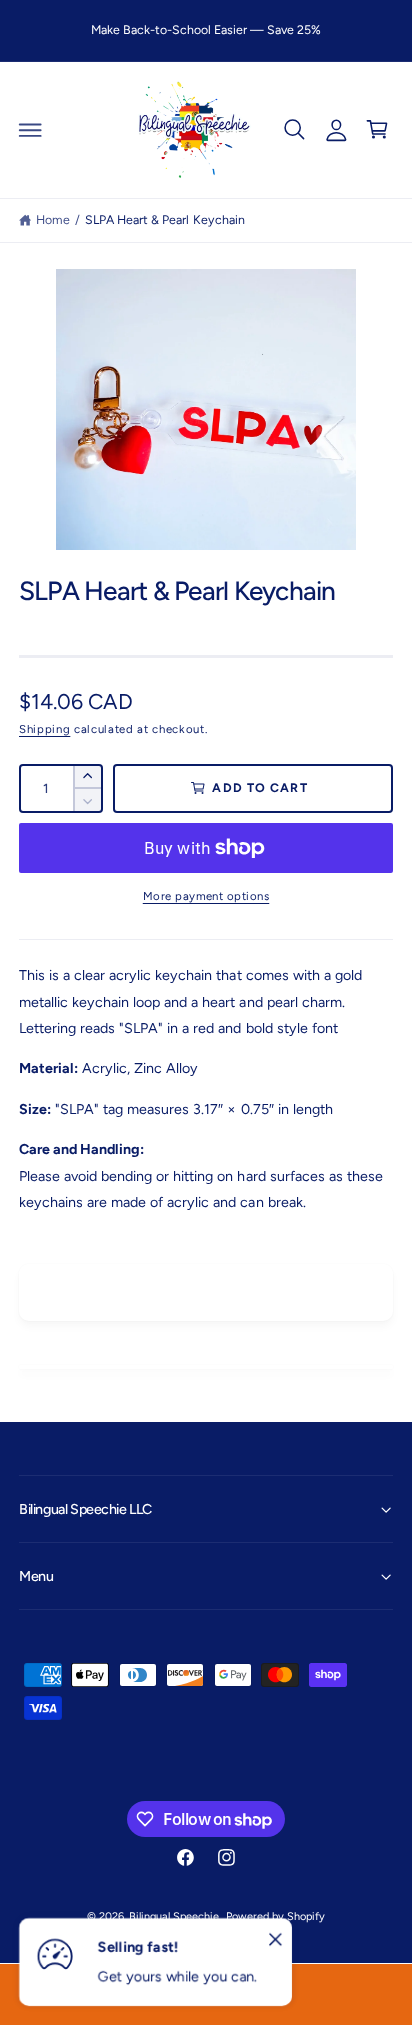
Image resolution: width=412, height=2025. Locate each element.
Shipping (44, 729)
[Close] (275, 1940)
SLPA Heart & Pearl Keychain (164, 219)
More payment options (206, 896)
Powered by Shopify (275, 1916)
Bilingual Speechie (174, 1916)
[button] (31, 130)
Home (53, 219)
